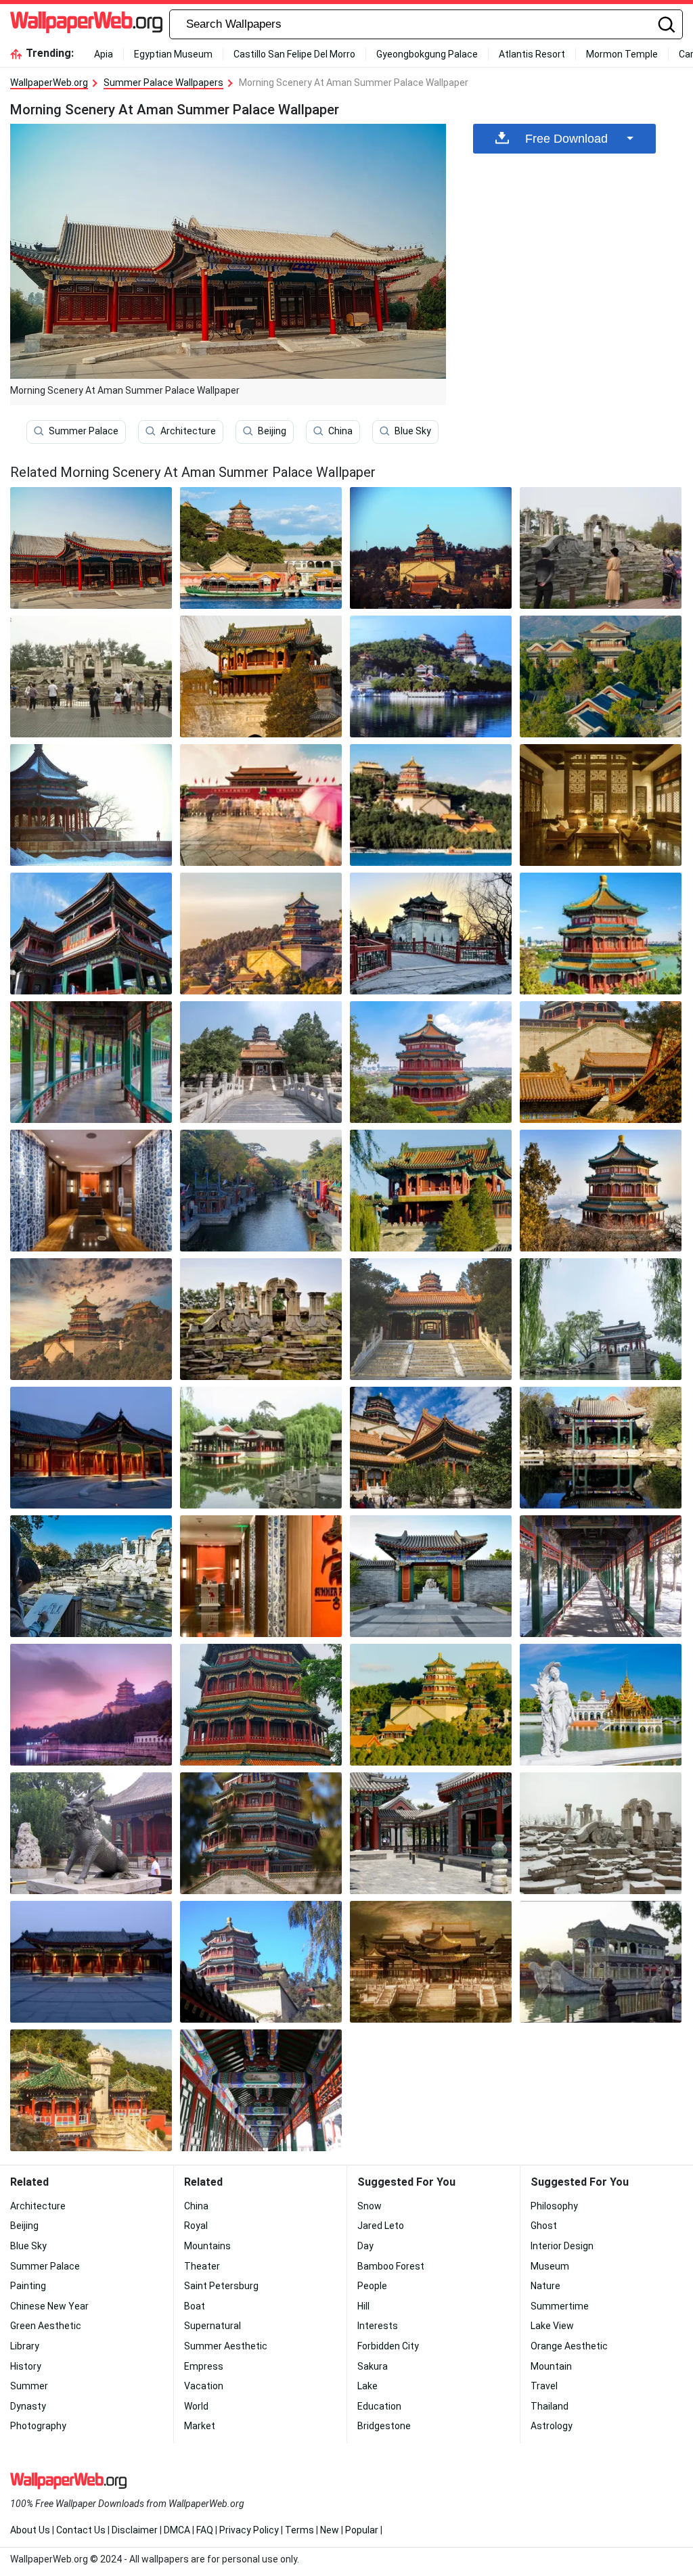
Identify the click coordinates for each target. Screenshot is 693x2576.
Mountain (551, 2366)
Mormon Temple (622, 54)
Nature (545, 2286)
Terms (299, 2530)
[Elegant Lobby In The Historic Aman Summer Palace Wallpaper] (601, 805)
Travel (544, 2386)
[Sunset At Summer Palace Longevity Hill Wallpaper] (91, 1319)
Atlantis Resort (532, 54)
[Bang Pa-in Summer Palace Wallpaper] (601, 1705)
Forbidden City (388, 2346)
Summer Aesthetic (226, 2346)
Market (200, 2426)
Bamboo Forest (391, 2266)
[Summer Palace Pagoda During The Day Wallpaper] (601, 934)
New (330, 2530)
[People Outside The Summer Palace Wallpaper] (261, 805)
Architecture (188, 431)
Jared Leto (381, 2226)
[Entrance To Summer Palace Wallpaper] (431, 1319)
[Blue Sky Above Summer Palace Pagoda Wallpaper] (431, 1062)
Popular (362, 2530)
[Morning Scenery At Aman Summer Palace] (91, 548)
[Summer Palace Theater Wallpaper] (91, 934)
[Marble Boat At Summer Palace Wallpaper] (601, 1962)
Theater (202, 2266)
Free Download (566, 139)
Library (25, 2346)
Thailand (550, 2406)
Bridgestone (384, 2426)
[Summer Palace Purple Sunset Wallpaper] (91, 1705)
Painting (28, 2286)
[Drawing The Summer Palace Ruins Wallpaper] (91, 1576)
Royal (196, 2226)
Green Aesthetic (46, 2326)
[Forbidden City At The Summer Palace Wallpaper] (261, 676)
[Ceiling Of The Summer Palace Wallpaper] (261, 2090)
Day (365, 2246)
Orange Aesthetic (569, 2346)
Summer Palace (84, 431)
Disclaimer (135, 2530)
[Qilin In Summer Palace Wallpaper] (91, 1833)
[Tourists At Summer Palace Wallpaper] (601, 548)
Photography (38, 2426)
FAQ (205, 2530)
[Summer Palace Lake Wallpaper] (261, 1448)
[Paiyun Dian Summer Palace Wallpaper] (601, 1062)
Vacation (204, 2386)
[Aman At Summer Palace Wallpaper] (91, 1448)
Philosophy (554, 2206)
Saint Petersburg (221, 2286)
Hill (363, 2306)
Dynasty (28, 2406)
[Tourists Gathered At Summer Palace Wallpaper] (91, 676)
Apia (104, 54)
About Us (30, 2530)
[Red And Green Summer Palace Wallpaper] (261, 1705)
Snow (370, 2206)
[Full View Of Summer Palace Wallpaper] (431, 548)
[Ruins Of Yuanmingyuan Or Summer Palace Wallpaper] (261, 1319)
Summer (29, 2386)
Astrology (552, 2426)
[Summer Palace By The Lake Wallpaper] (431, 676)
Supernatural (213, 2326)
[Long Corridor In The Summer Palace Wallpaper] (601, 1576)
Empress (204, 2366)
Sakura (373, 2366)
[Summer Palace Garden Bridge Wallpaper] (601, 1319)
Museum (550, 2266)
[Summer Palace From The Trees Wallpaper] (261, 1833)
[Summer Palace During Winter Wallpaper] (91, 805)
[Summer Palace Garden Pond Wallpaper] (601, 1448)
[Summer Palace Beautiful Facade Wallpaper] (91, 2090)
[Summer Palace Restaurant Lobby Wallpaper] (91, 1191)
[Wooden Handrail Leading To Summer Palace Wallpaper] (431, 934)
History (26, 2366)
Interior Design (562, 2246)
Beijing (272, 431)
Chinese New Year (49, 2306)
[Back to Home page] (86, 24)
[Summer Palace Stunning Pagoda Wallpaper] (601, 1191)
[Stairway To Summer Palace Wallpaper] (261, 1062)
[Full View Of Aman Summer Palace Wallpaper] (601, 676)
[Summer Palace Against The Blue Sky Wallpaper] (261, 1962)
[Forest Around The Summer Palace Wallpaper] (431, 805)
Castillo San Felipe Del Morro (294, 54)
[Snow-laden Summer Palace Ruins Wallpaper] (601, 1833)
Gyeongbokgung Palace (427, 54)
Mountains (207, 2246)
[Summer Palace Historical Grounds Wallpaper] (431, 1833)
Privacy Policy (249, 2530)
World (196, 2406)
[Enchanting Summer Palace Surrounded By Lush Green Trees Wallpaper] (261, 934)
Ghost (544, 2226)
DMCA (177, 2530)
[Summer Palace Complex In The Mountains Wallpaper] (431, 1705)
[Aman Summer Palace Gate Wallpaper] (431, 1576)
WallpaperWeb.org (49, 83)
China (340, 431)
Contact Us (81, 2530)
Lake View (552, 2326)
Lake (367, 2386)
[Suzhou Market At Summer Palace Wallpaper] (261, 1191)
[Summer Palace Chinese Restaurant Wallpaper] (261, 1576)
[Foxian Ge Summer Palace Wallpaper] (431, 1448)
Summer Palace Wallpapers (163, 83)
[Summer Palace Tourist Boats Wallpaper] (261, 548)
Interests (378, 2326)
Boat (195, 2306)
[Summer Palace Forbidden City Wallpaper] (431, 1191)
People (372, 2286)
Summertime (560, 2306)
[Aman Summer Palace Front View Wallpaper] (91, 1962)
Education (379, 2406)
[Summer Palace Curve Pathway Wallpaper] (91, 1062)
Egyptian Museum (173, 54)
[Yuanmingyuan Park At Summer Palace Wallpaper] (431, 1962)
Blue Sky (413, 431)
